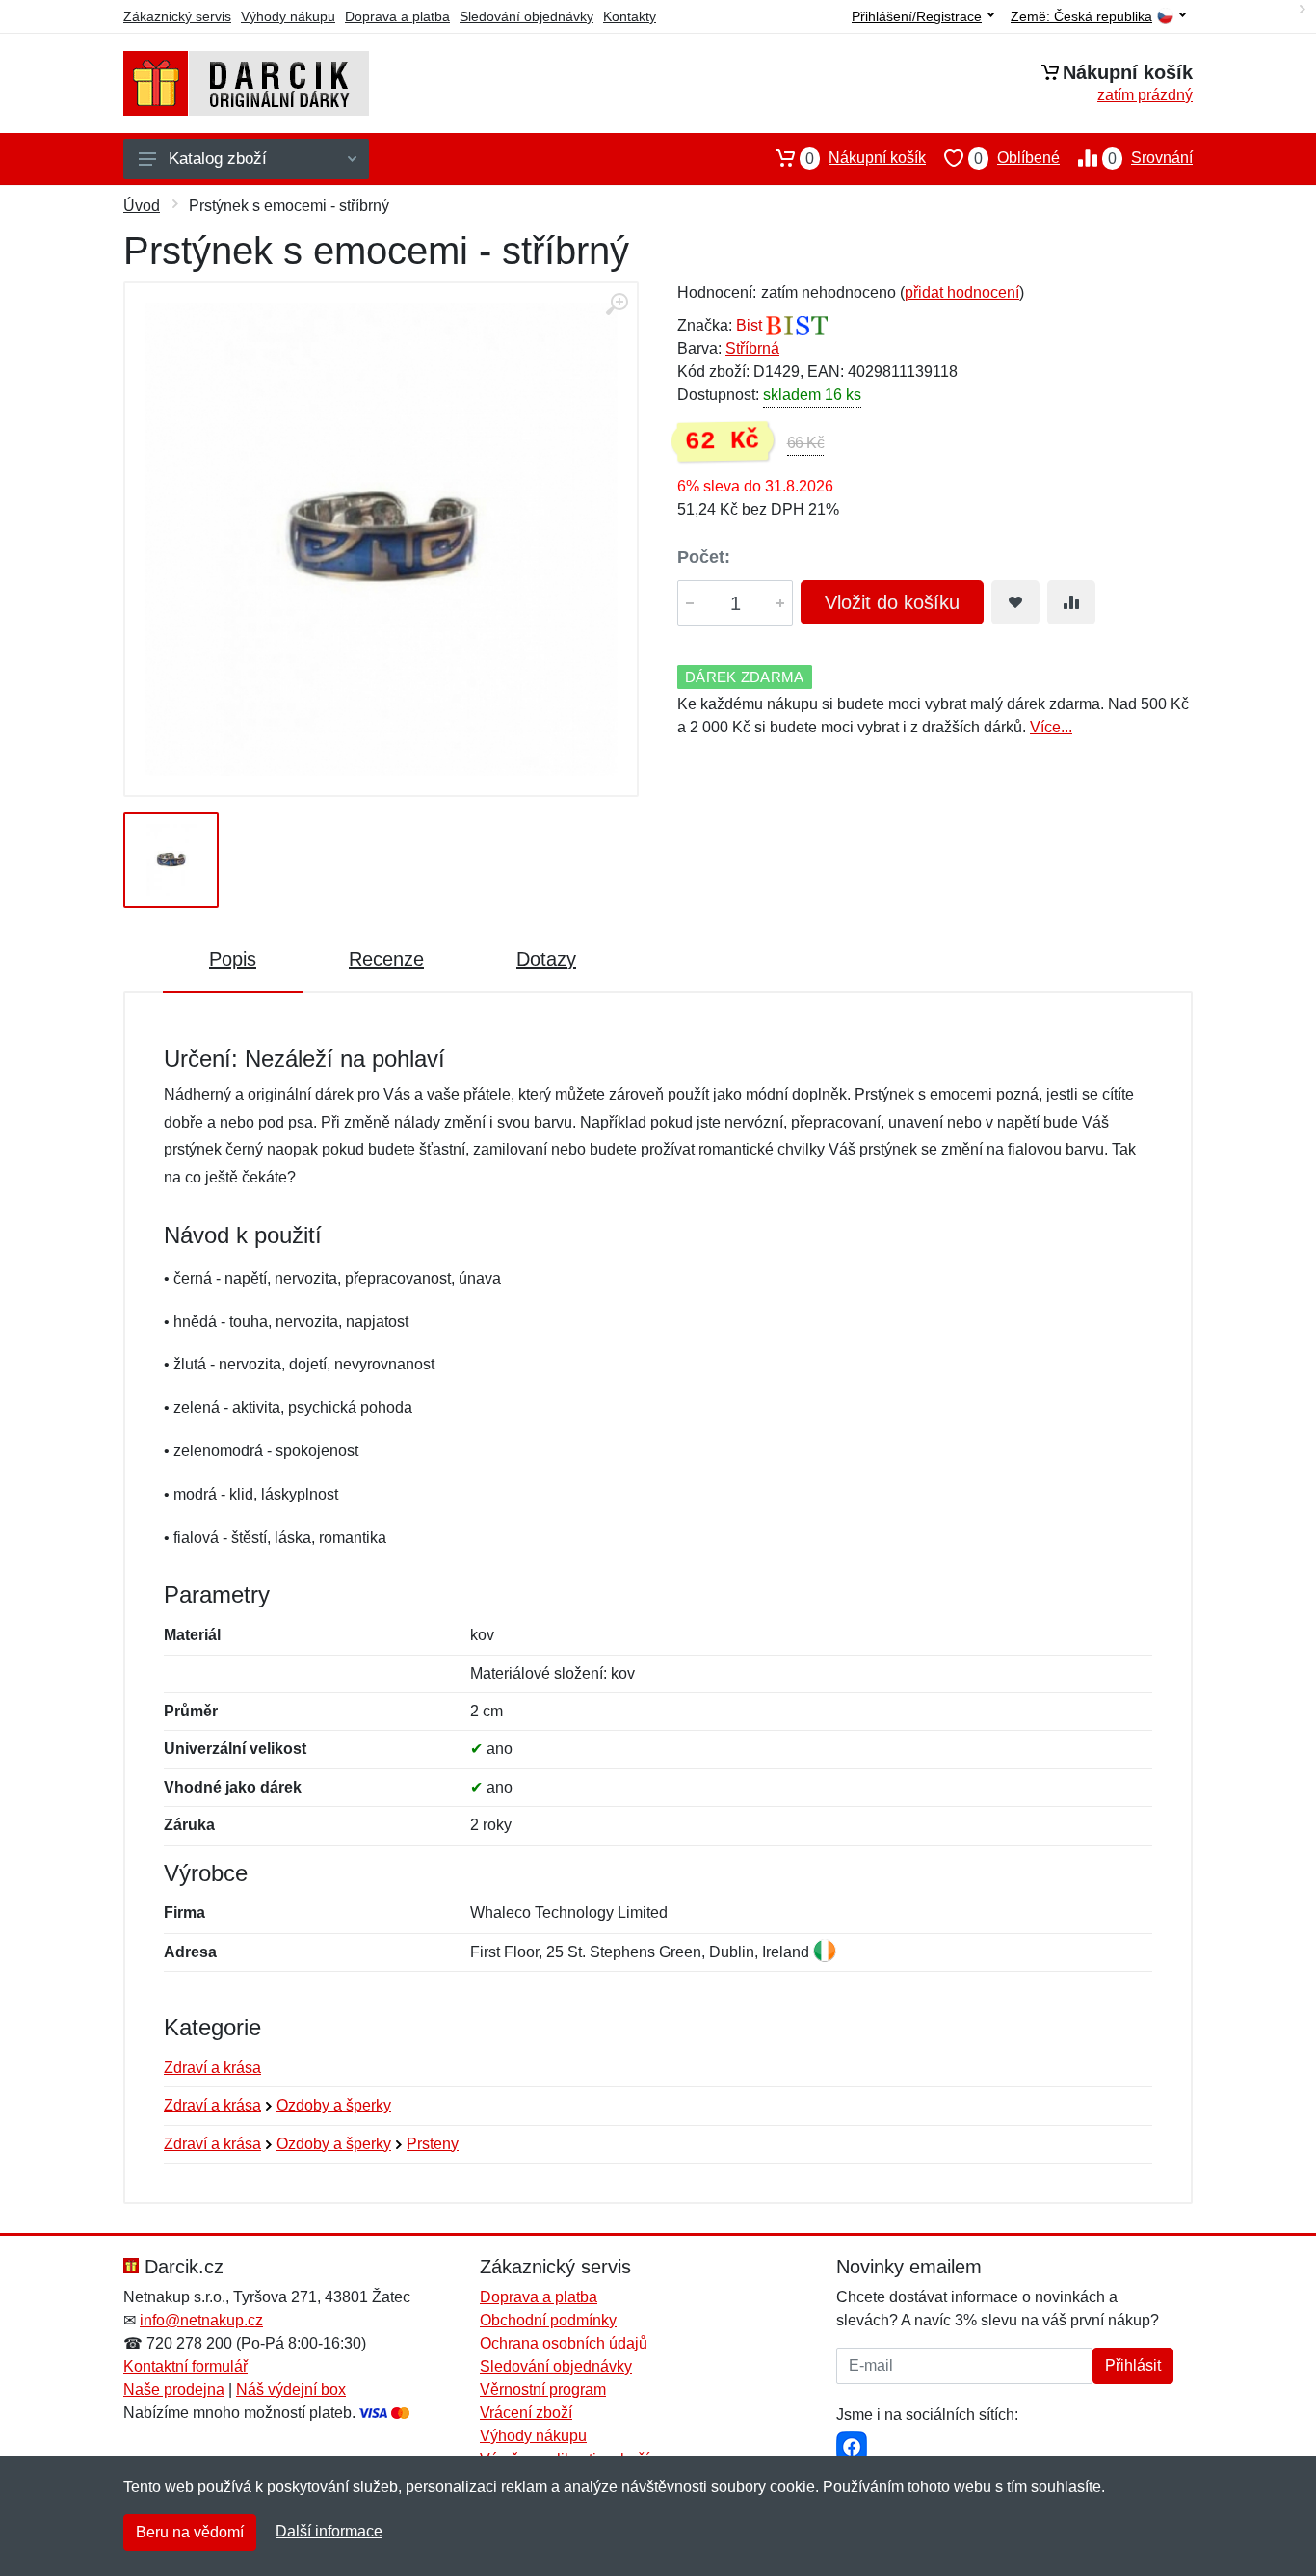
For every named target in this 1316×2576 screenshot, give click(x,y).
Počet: (704, 557)
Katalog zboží (218, 159)
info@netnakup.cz (201, 2320)
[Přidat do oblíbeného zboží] (1015, 602)
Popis (233, 959)
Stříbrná (752, 348)
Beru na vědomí (190, 2532)
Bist (749, 325)
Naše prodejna (174, 2390)
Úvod (142, 206)
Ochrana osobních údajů (564, 2343)
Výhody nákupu (288, 16)
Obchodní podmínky (548, 2320)
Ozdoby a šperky (334, 2105)
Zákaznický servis (177, 16)
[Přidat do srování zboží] (1071, 602)
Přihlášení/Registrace (917, 16)
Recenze (386, 959)
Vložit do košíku (892, 602)
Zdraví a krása (212, 2068)
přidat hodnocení (962, 292)
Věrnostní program (543, 2390)
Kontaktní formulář (185, 2366)
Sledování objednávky (526, 16)
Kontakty (630, 16)
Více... (1051, 727)
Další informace (329, 2531)
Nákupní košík (866, 158)
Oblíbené (1017, 158)
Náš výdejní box (291, 2390)
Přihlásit (1133, 2365)
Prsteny (433, 2144)
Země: (1081, 17)
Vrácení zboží (526, 2413)
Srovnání (1150, 158)
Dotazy (546, 959)
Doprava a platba (397, 16)
